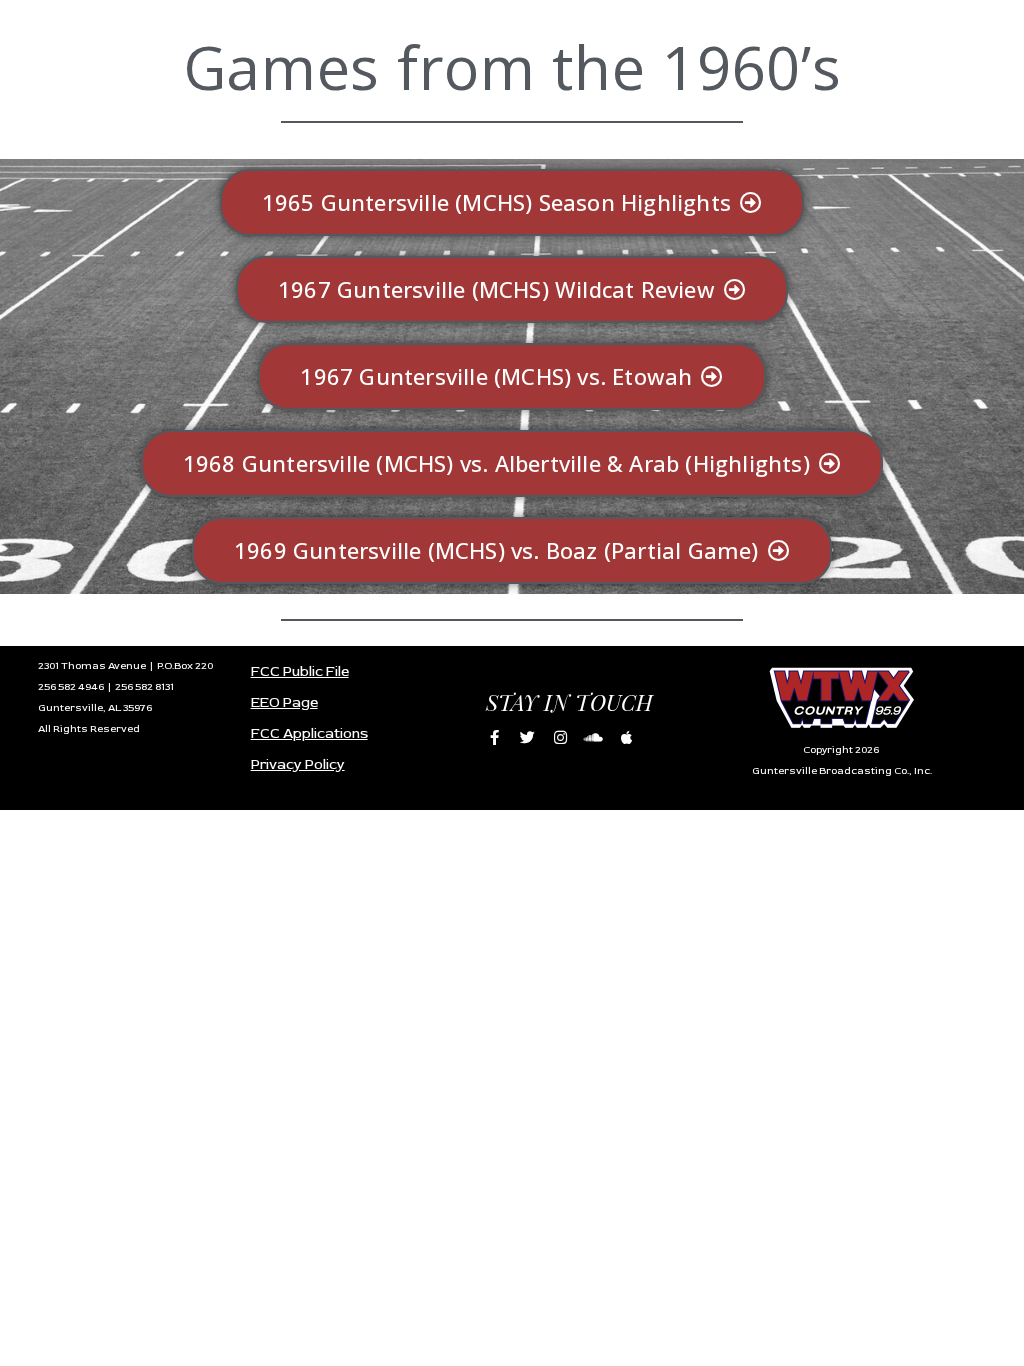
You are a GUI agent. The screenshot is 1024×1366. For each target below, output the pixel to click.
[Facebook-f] (494, 737)
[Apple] (626, 737)
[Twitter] (527, 737)
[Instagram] (560, 737)
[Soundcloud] (593, 737)
